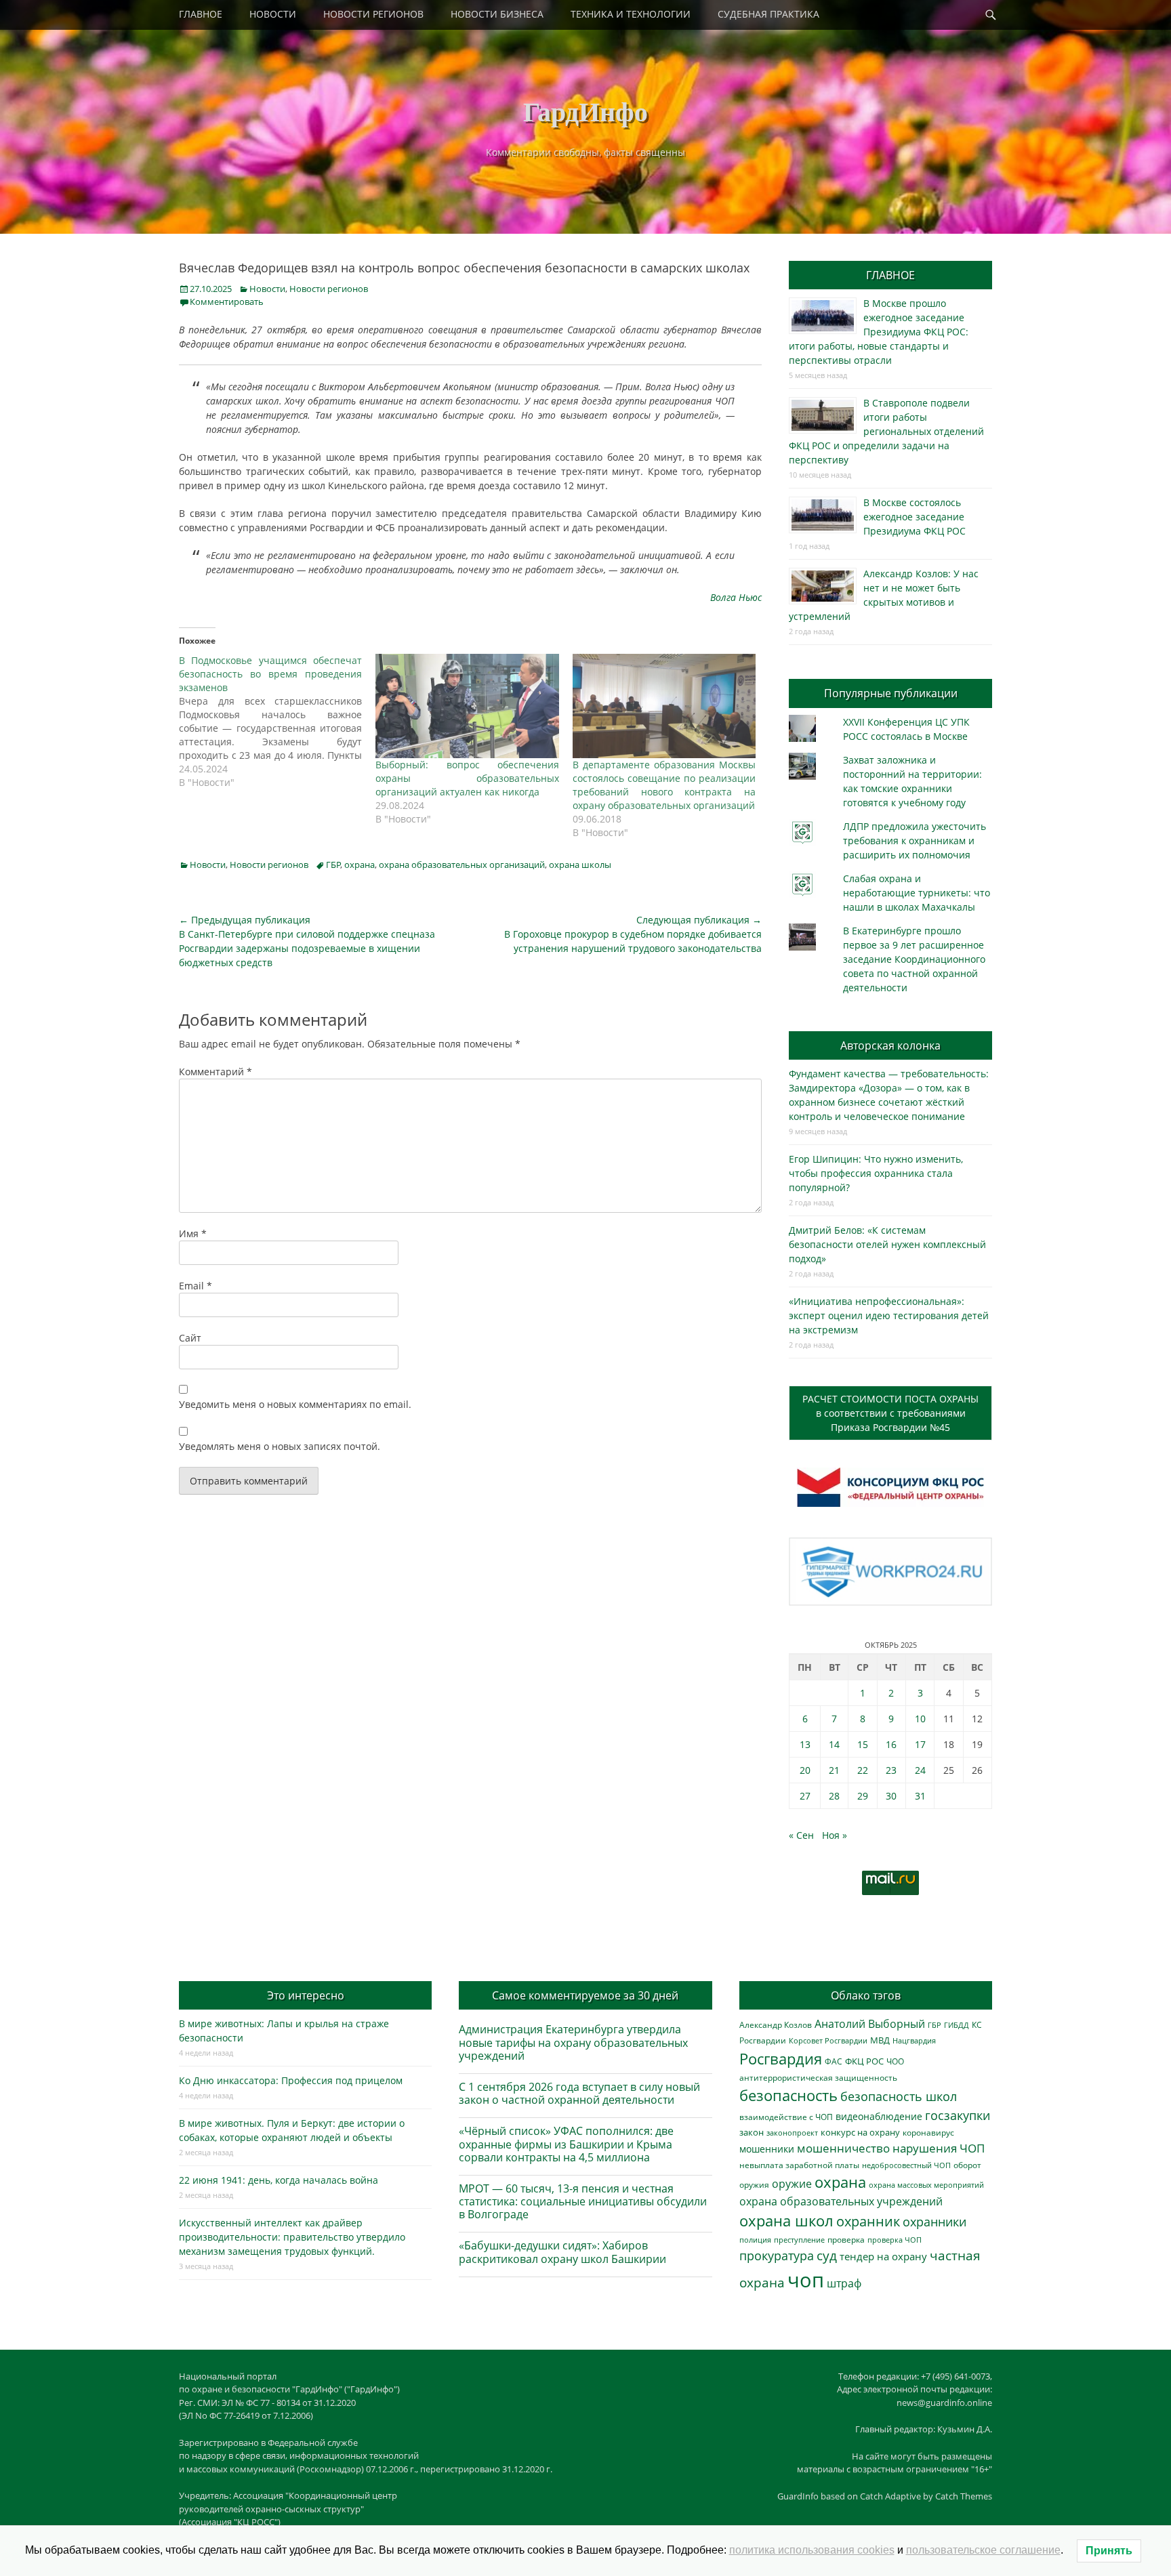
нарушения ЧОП (939, 2148)
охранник (868, 2221)
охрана (359, 865)
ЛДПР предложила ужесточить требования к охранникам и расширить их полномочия (915, 840)
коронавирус (928, 2132)
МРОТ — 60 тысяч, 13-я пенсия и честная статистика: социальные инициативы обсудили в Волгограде (583, 2201)
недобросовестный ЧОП (906, 2165)
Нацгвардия (914, 2040)
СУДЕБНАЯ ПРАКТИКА (768, 14)
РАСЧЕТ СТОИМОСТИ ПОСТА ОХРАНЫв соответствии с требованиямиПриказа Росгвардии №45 (890, 1413)
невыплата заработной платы (799, 2165)
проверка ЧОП (895, 2240)
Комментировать (227, 302)
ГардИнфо (585, 111)
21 (834, 1770)
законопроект (792, 2133)
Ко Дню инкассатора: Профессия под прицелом (291, 2080)
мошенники (767, 2149)
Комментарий (215, 1072)
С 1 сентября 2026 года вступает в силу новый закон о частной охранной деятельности (579, 2093)
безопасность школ (899, 2096)
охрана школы (580, 865)
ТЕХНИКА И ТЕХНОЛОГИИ (631, 14)
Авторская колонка (890, 1045)
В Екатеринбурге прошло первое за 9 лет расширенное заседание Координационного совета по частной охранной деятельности (914, 959)
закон (752, 2133)
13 (805, 1744)
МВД (880, 2040)
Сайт (190, 1338)
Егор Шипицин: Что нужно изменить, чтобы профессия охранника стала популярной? (876, 1173)
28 (834, 1796)
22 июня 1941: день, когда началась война (279, 2180)
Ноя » (835, 1835)
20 (805, 1770)
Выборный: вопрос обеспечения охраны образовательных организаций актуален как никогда (467, 778)
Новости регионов (329, 289)
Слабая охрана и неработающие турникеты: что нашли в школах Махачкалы (917, 893)
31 (920, 1796)
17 (920, 1744)
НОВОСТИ (273, 14)
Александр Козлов (776, 2024)
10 (920, 1719)
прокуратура (777, 2255)
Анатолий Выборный (870, 2024)
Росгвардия (781, 2059)
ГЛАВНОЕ (201, 14)
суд (827, 2256)
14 (834, 1744)
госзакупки (958, 2115)
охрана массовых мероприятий (926, 2185)
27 (805, 1796)
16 (891, 1744)
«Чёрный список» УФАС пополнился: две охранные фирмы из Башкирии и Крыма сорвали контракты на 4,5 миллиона (566, 2144)
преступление (799, 2240)
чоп (806, 2280)
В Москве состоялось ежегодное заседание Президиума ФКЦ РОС (915, 517)
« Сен (801, 1835)
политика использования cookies (812, 2550)
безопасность (788, 2095)
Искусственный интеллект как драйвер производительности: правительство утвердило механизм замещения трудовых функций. (292, 2237)
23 (891, 1770)
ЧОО (895, 2061)
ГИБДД (957, 2025)
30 (891, 1796)
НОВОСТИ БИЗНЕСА (497, 14)
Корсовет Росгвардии (828, 2041)
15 (863, 1744)
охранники (934, 2222)
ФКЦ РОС (864, 2061)
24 (920, 1770)
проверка (846, 2239)
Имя (193, 1233)
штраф (844, 2283)
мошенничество (843, 2148)
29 (863, 1796)
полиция (755, 2240)
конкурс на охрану (860, 2133)
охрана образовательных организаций (462, 865)
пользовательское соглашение (983, 2550)
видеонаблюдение (879, 2116)
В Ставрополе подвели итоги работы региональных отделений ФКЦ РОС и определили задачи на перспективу (886, 431)
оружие (792, 2183)
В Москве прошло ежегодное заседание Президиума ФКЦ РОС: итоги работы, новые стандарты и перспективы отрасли (879, 332)
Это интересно (306, 1995)
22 (863, 1770)
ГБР (333, 865)
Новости (267, 289)
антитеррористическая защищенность (818, 2078)
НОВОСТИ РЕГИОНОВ (373, 14)
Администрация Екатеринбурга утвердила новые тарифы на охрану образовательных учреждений (573, 2042)
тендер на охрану (883, 2256)
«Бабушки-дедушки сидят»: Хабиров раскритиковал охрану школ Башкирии (562, 2252)
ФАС (834, 2061)
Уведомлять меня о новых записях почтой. (280, 1446)
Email (196, 1286)
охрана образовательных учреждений (841, 2201)
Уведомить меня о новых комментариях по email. (295, 1404)
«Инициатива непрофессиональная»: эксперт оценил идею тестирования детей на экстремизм (889, 1315)
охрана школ (786, 2220)
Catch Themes (964, 2496)
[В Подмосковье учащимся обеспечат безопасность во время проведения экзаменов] (277, 722)
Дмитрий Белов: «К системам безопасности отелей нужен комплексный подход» (887, 1244)
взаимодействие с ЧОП (786, 2117)
